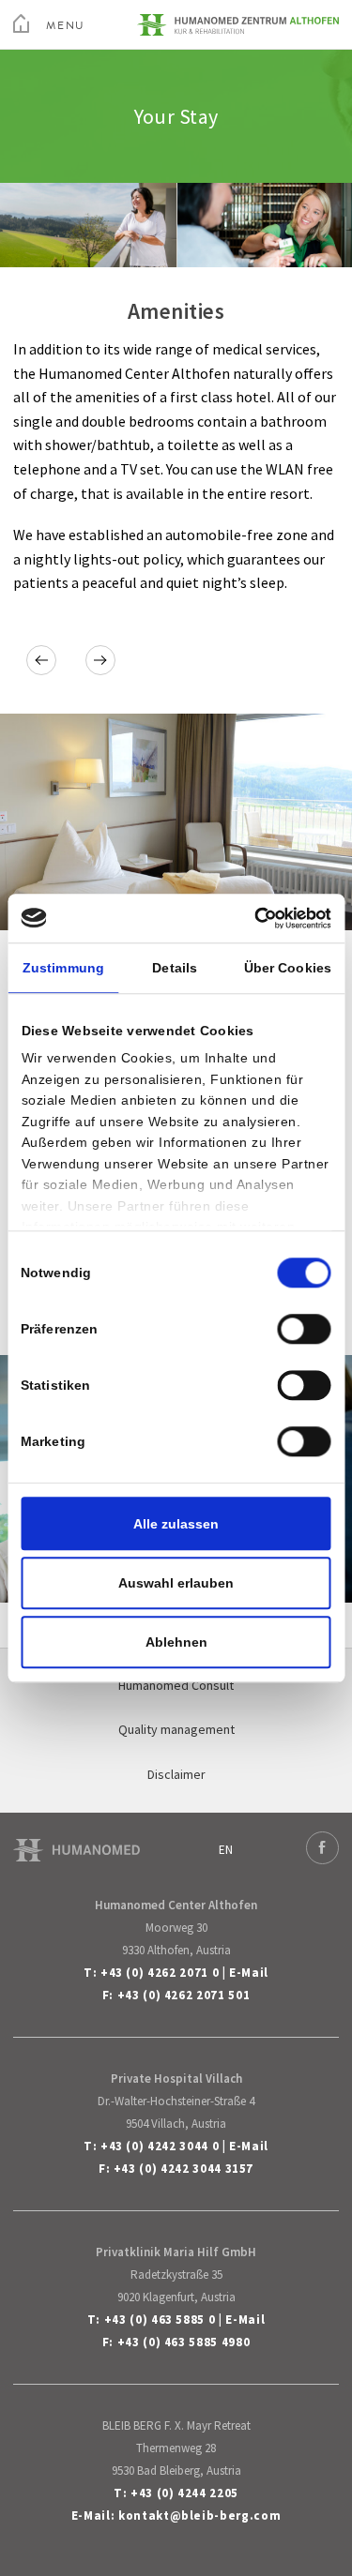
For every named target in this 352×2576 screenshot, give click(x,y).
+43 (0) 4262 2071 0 (160, 1973)
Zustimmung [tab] (63, 968)
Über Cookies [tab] (288, 968)
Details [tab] (175, 968)
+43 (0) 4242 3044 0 (160, 2146)
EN (226, 1850)
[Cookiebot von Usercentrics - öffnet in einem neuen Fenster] (252, 918)
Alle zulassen (176, 1524)
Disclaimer (176, 1774)
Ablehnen (176, 1642)
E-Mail (249, 1973)
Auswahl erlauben (176, 1583)
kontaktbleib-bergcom (199, 2516)
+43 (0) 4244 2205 (184, 2493)
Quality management (176, 1729)
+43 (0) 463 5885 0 (160, 2320)
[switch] (305, 1329)
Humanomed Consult (176, 1685)
